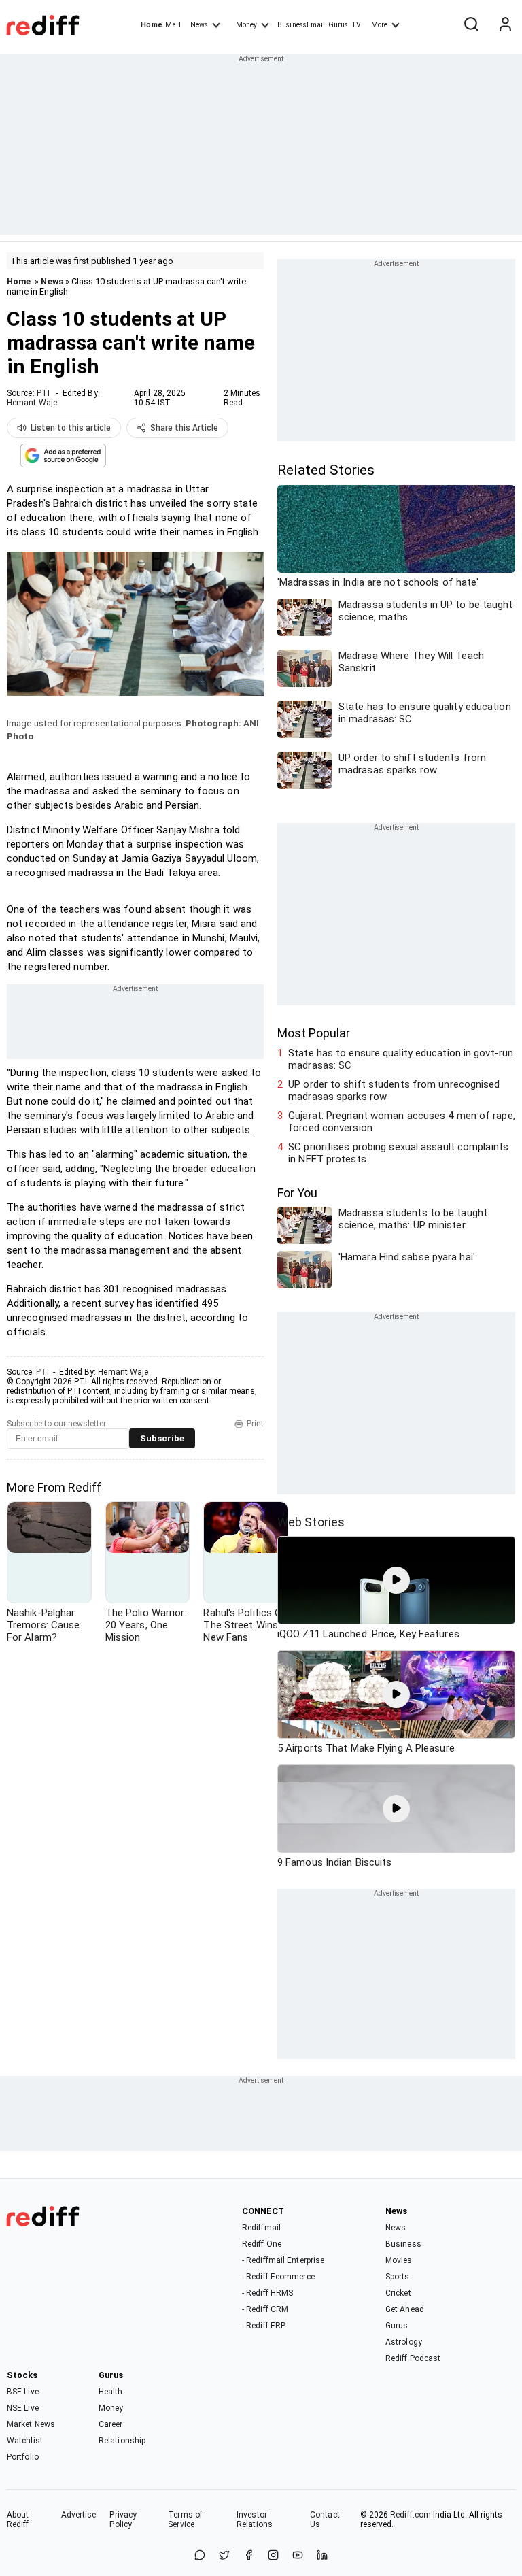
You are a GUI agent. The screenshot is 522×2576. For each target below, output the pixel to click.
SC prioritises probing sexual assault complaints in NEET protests (398, 1153)
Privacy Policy (123, 2520)
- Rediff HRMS (267, 2293)
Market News (31, 2424)
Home (151, 25)
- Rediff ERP (264, 2326)
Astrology (404, 2342)
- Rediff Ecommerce (278, 2277)
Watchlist (25, 2441)
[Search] (471, 25)
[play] (396, 1580)
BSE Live (23, 2392)
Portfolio (23, 2457)
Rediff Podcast (413, 2358)
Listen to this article (71, 428)
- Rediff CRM (265, 2309)
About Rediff (18, 2520)
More (379, 25)
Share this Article (184, 428)
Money (246, 25)
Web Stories (311, 1522)
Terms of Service (185, 2520)
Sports (398, 2277)
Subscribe (162, 1438)
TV (356, 25)
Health (111, 2392)
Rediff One (262, 2244)
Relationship (122, 2441)
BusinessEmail (301, 25)
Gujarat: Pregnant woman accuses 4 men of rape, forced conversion (402, 1122)
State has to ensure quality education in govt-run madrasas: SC (401, 1059)
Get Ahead (405, 2309)
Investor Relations (255, 2520)
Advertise (79, 2515)
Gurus (338, 25)
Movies (399, 2260)
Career (111, 2424)
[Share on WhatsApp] (200, 2556)
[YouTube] (298, 2556)
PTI (43, 393)
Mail (173, 25)
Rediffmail (261, 2228)
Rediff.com (411, 2515)
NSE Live (23, 2408)
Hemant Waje (32, 403)
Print (255, 1424)
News (199, 25)
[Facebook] (249, 2556)
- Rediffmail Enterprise (283, 2260)
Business (403, 2244)
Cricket (398, 2293)
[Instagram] (273, 2556)
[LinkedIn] (322, 2556)
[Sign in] (505, 25)
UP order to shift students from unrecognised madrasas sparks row (394, 1090)
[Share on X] (224, 2556)
